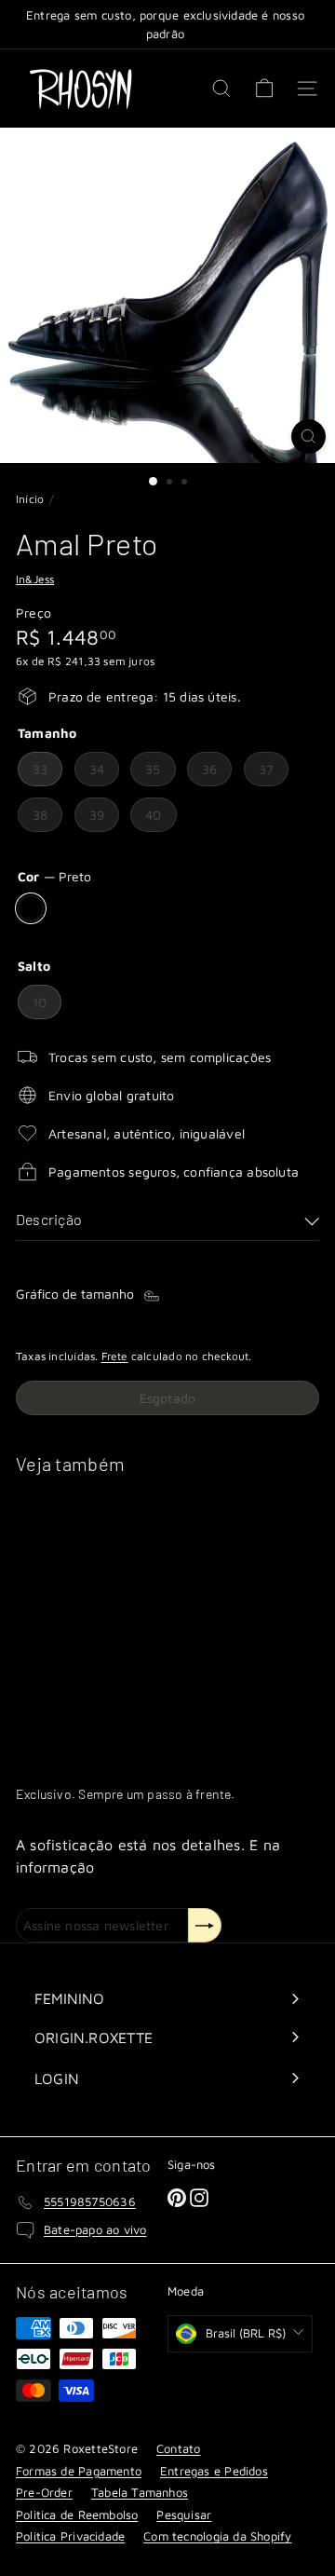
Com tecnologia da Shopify (217, 2536)
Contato (178, 2448)
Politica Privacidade (70, 2536)
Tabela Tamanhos (140, 2492)
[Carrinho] (264, 89)
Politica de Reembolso (77, 2515)
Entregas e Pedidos (214, 2471)
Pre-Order (44, 2492)
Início (30, 499)
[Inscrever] (205, 1925)
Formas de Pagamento (79, 2471)
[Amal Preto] (132, 1618)
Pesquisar (184, 2515)
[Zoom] (308, 436)
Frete (115, 1356)
